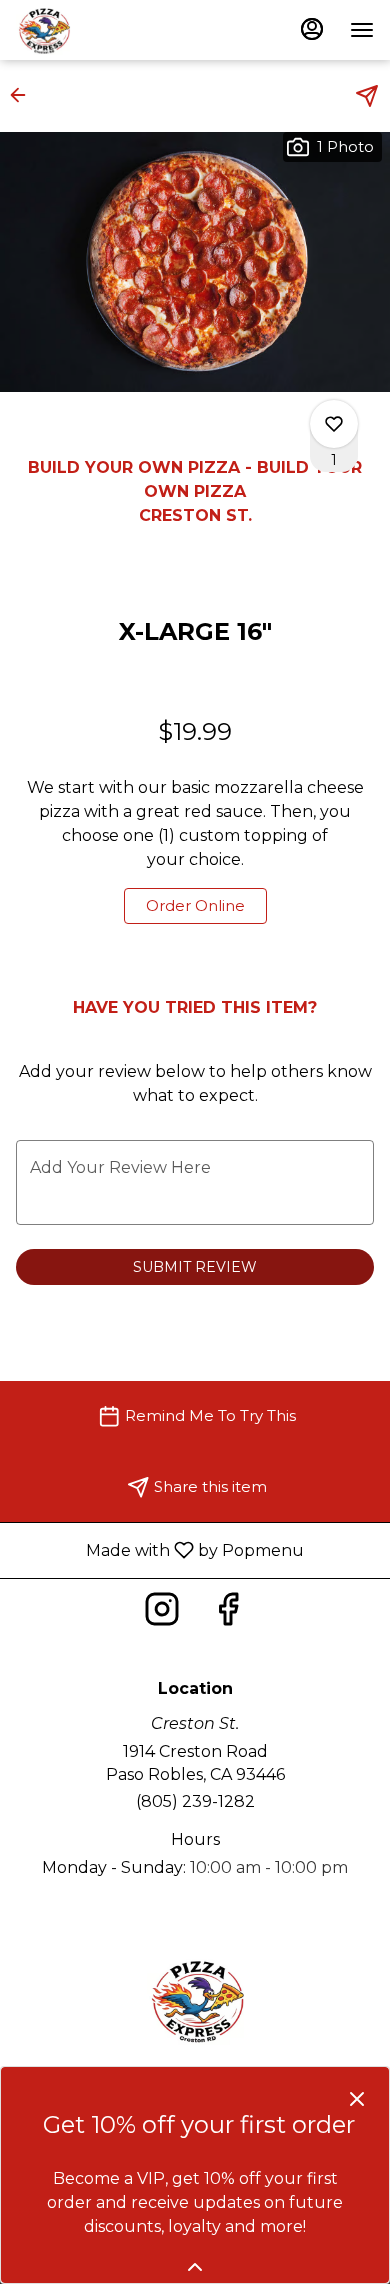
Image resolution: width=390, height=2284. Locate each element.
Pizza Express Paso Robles (195, 2000)
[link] (195, 906)
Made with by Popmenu (159, 1549)
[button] (24, 95)
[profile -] (312, 29)
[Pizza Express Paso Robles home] (106, 30)
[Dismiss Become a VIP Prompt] (357, 2099)
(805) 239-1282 (195, 1801)
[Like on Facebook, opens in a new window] (228, 1614)
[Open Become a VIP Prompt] (195, 2267)
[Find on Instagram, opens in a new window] (162, 1614)
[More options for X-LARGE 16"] (334, 424)
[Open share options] (367, 96)
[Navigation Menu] (362, 30)
